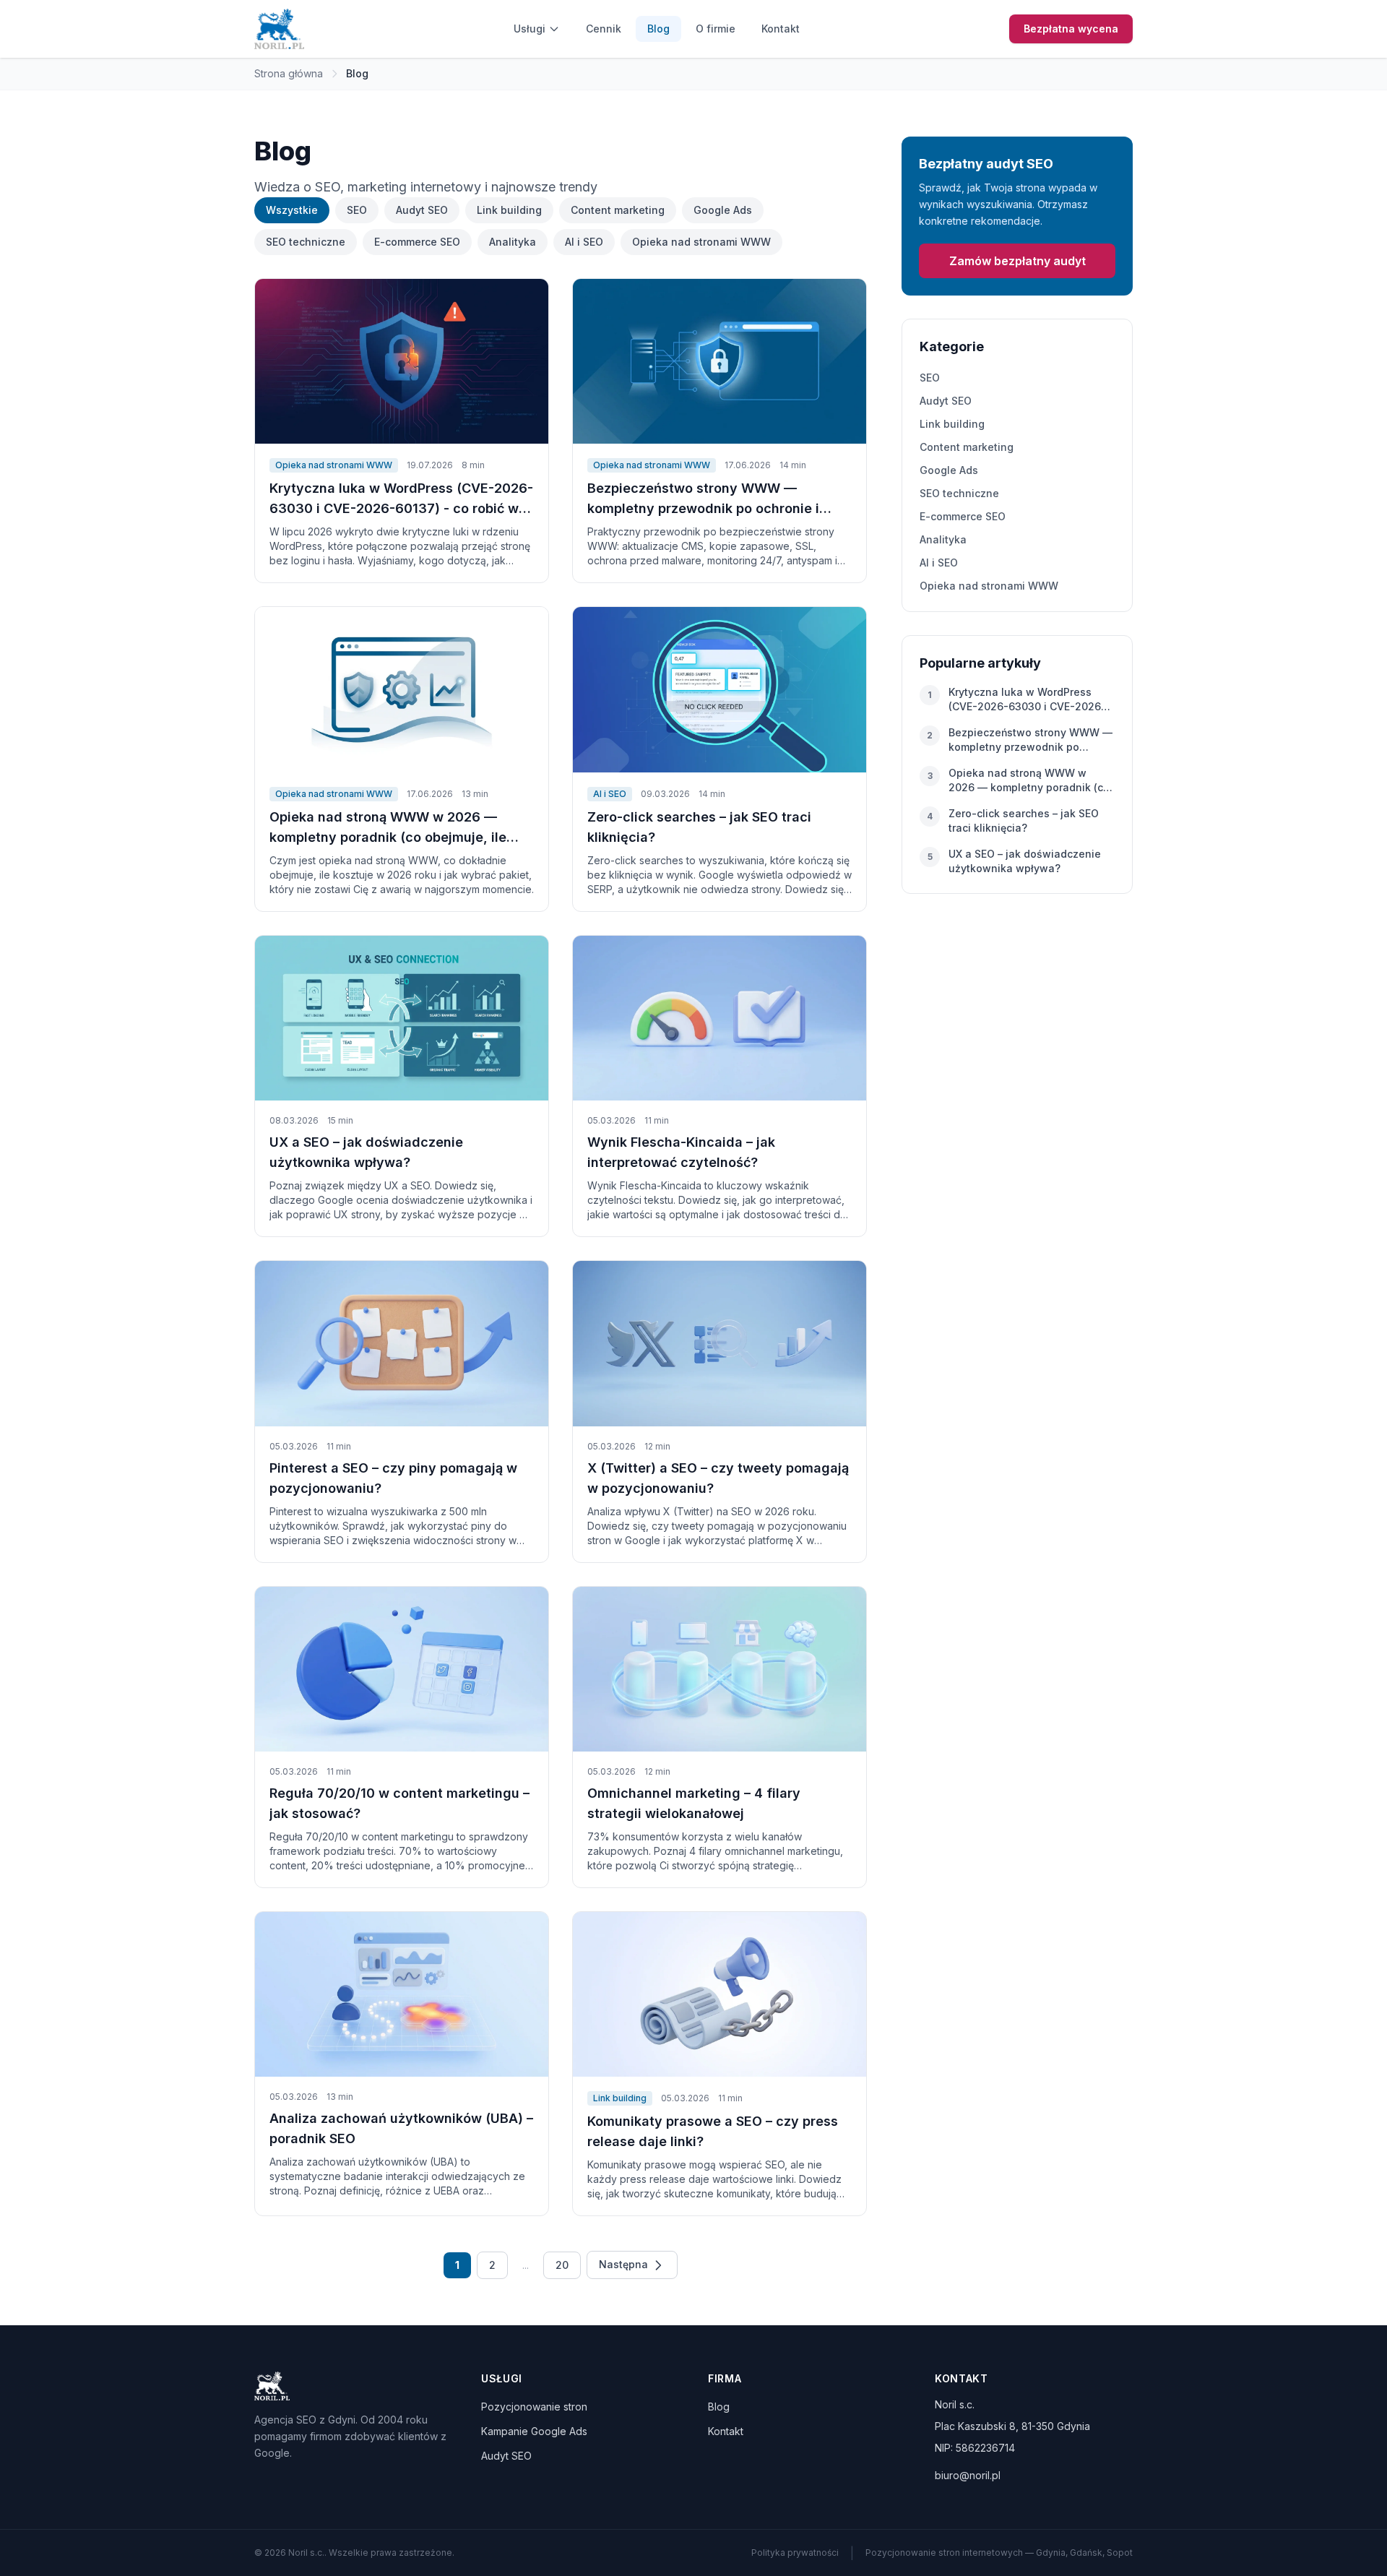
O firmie (716, 29)
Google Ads (723, 210)
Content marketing (618, 210)
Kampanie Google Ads (534, 2431)
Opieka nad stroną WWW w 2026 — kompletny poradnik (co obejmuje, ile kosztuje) (1029, 781)
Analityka (513, 242)
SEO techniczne (306, 242)
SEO (357, 210)
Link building (509, 210)
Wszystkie (292, 210)
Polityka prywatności (795, 2553)
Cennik (604, 29)
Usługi (530, 29)
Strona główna (289, 73)
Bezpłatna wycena (1071, 29)
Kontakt (781, 29)
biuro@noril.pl (968, 2475)
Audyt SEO (422, 210)
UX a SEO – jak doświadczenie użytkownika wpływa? (1025, 861)
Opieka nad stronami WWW (701, 242)
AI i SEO (584, 242)
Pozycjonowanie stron (534, 2407)
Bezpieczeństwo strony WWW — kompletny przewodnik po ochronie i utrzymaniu (1030, 740)
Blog (658, 29)
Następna (625, 2264)
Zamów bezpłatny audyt (1017, 261)
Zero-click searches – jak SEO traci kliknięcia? (1024, 820)
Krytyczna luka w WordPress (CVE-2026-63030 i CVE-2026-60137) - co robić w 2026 (1027, 700)
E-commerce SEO (417, 242)
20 (562, 2265)
